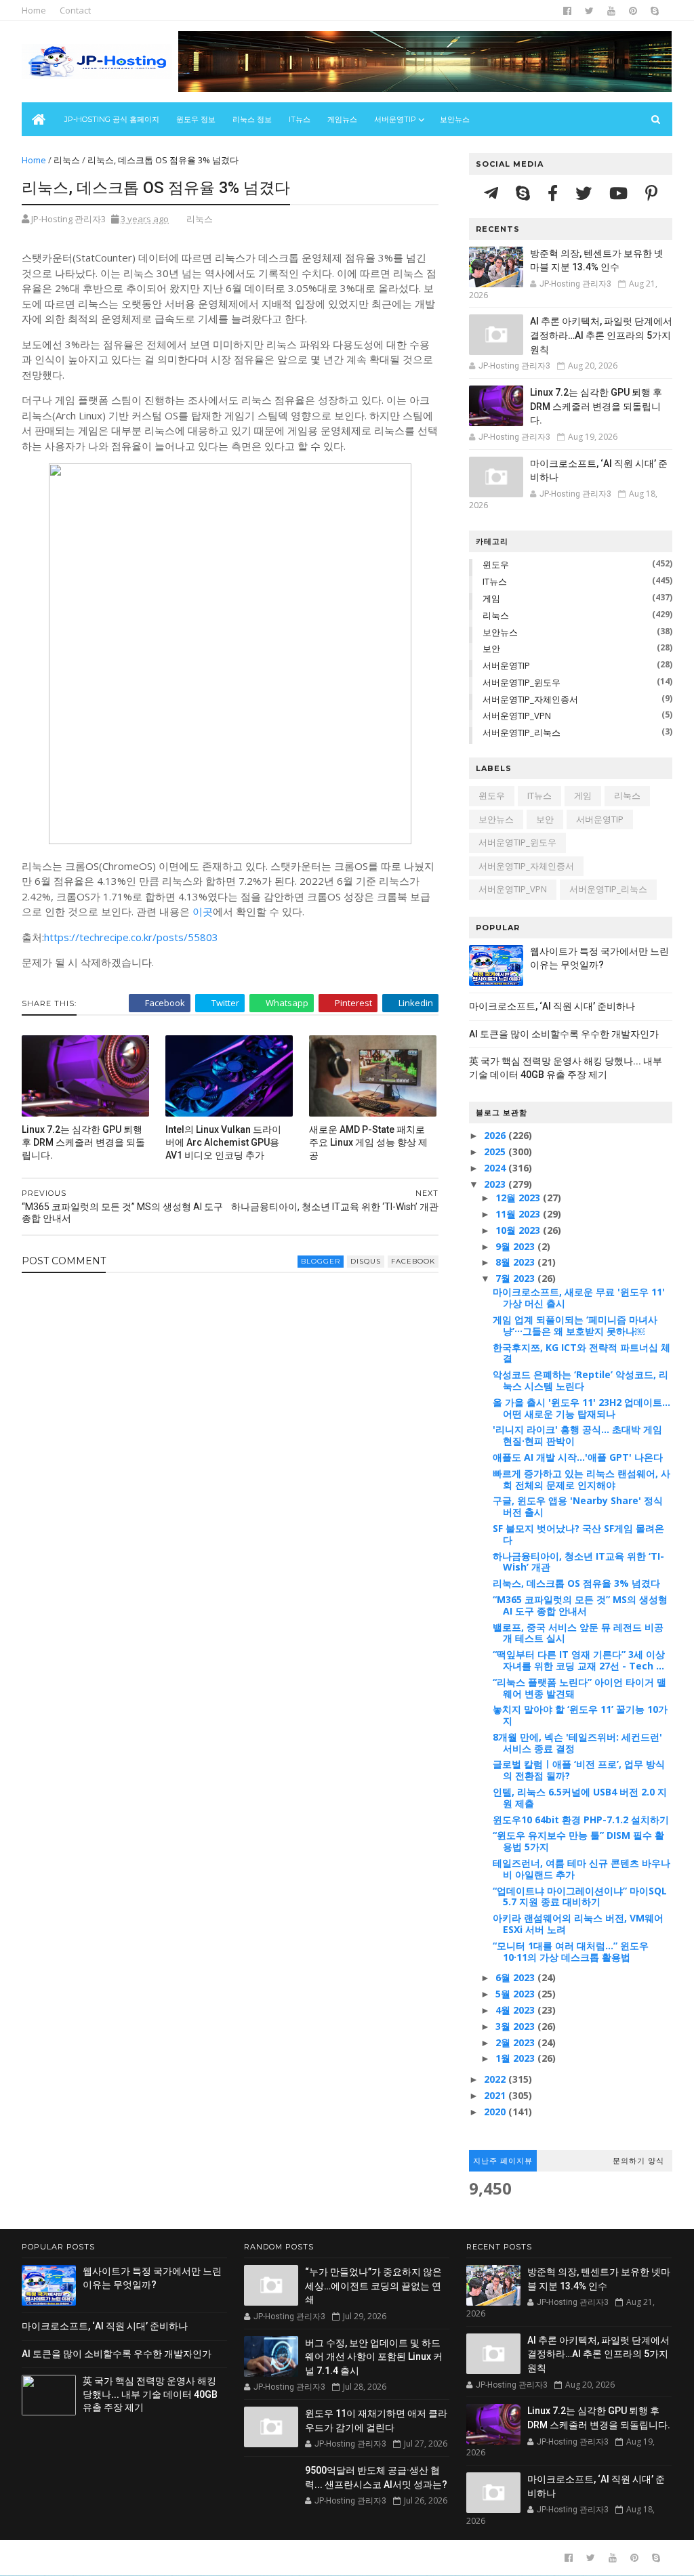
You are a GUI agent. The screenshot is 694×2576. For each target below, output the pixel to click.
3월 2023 (516, 2026)
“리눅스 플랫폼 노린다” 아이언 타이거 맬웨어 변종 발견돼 (579, 1688)
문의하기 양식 (638, 2161)
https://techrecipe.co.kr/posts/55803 (131, 937)
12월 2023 (519, 1198)
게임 (491, 598)
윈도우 (496, 564)
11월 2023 (519, 1214)
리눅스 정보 (252, 119)
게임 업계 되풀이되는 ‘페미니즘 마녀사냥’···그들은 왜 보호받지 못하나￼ (575, 1325)
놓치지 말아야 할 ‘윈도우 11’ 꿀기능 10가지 (580, 1715)
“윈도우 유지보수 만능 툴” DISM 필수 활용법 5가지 (578, 1841)
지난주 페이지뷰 (503, 2161)
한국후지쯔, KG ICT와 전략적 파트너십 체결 (581, 1353)
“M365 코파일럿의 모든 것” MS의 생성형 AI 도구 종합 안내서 (580, 1605)
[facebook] (567, 11)
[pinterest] (633, 11)
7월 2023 (516, 1278)
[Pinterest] (651, 193)
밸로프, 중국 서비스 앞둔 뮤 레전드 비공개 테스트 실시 (578, 1633)
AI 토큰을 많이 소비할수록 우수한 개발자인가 (564, 1034)
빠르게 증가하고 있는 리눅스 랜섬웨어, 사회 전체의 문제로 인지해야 (581, 1479)
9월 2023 (516, 1246)
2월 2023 (516, 2042)
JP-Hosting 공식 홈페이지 (112, 119)
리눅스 (67, 160)
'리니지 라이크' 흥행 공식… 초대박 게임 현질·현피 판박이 (577, 1435)
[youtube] (611, 11)
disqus (366, 1261)
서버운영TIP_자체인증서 (530, 699)
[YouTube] (620, 193)
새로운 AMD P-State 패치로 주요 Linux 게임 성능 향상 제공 (368, 1142)
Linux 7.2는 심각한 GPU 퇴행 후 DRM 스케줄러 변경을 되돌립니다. (83, 1142)
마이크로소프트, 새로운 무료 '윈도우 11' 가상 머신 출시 (579, 1297)
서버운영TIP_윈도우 (522, 682)
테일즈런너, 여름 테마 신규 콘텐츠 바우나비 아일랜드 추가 (581, 1869)
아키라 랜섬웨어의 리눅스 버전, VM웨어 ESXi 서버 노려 (578, 1924)
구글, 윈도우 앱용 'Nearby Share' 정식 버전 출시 (578, 1506)
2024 (496, 1168)
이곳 (203, 911)
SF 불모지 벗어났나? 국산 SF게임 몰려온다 (578, 1534)
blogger (321, 1261)
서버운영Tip (395, 119)
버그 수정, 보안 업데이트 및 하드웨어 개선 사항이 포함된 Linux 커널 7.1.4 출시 (374, 2357)
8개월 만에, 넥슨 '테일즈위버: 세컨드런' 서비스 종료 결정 (577, 1743)
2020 (496, 2112)
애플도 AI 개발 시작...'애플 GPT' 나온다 (578, 1457)
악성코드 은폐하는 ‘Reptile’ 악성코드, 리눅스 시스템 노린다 (580, 1380)
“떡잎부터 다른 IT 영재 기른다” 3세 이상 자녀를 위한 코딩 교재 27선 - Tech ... (579, 1660)
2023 (496, 1184)
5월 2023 (516, 1994)
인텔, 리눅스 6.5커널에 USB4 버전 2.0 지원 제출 (580, 1798)
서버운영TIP (506, 665)
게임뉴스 (342, 119)
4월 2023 (516, 2010)
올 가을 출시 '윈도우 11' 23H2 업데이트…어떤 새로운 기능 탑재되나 (581, 1408)
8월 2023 (516, 1262)
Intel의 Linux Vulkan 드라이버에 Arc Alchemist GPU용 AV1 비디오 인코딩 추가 (223, 1142)
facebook (413, 1261)
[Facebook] (555, 193)
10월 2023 (519, 1230)
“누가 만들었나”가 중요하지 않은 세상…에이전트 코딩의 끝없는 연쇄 (373, 2286)
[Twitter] (586, 193)
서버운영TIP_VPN (517, 715)
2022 (496, 2079)
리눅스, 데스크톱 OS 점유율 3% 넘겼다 (576, 1583)
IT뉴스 (300, 119)
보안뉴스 (455, 119)
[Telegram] (493, 193)
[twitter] (589, 11)
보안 (491, 648)
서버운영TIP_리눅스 (522, 732)
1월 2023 (516, 2058)
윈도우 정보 (196, 119)
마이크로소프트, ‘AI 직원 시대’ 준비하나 (552, 1006)
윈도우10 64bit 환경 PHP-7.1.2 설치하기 (581, 1820)
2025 (496, 1151)
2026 (496, 1135)
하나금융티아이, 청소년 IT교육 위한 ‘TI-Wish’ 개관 (578, 1562)
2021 (496, 2095)
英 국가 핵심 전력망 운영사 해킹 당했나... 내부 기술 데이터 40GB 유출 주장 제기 (150, 2394)
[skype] (655, 11)
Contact (75, 10)
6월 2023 (516, 1977)
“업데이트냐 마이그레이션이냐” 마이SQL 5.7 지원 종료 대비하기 (580, 1896)
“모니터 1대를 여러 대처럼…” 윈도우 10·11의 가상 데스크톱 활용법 (571, 1951)
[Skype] (525, 193)
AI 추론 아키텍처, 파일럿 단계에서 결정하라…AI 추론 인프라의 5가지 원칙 (601, 335)
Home (34, 10)
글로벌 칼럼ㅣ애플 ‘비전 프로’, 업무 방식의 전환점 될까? (579, 1770)
